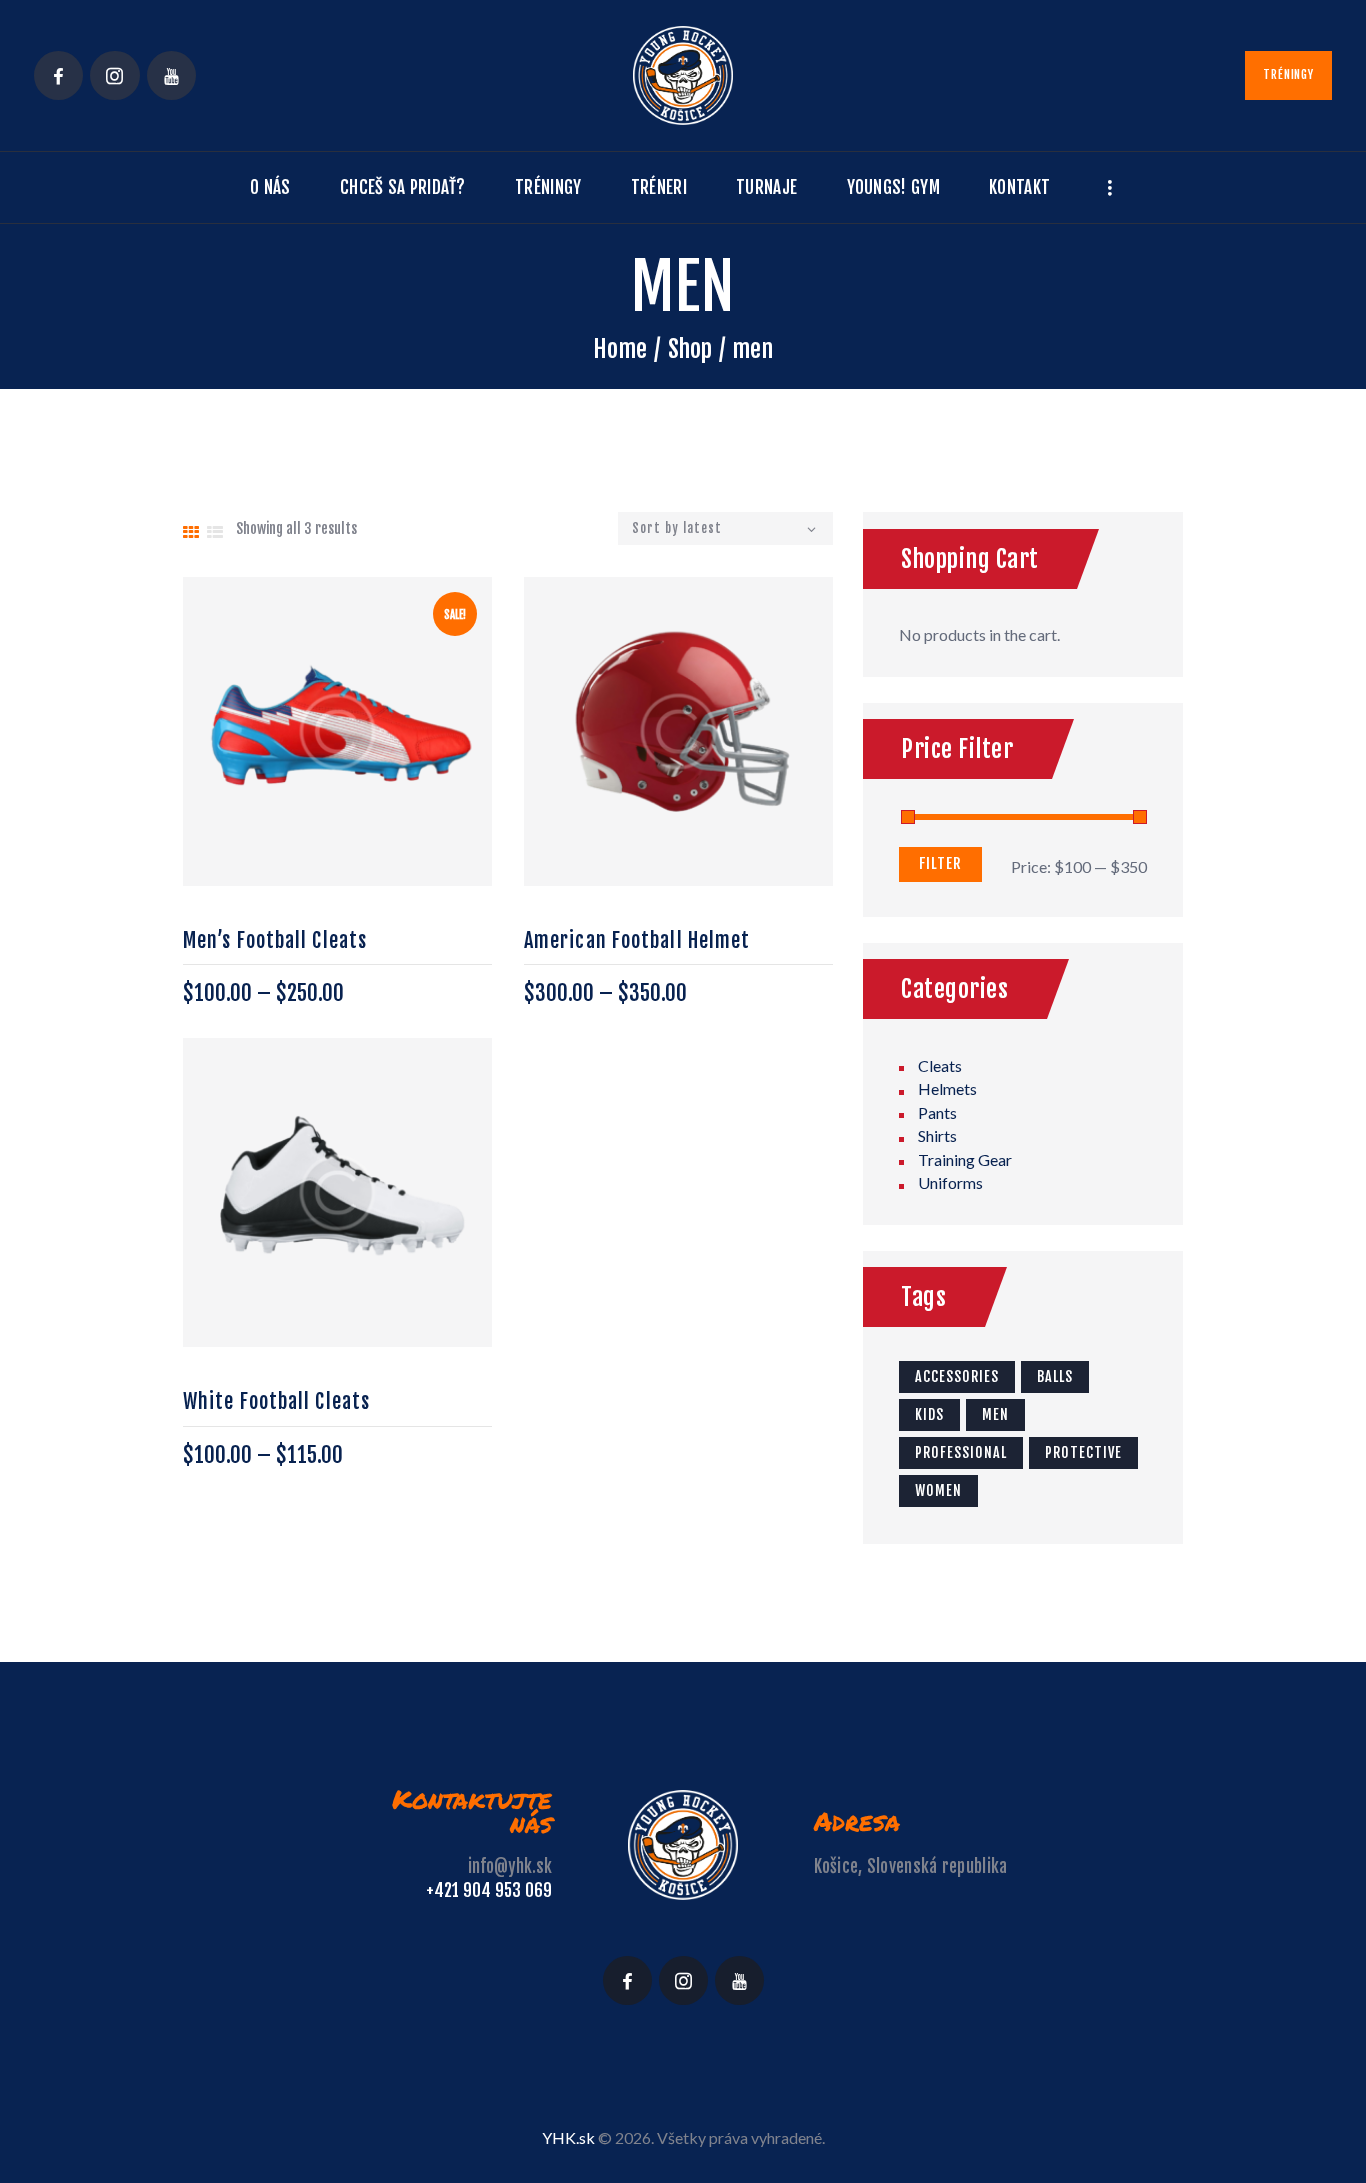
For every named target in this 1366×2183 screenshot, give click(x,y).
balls (1055, 1376)
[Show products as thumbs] (191, 531)
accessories (957, 1376)
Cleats (940, 1065)
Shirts (937, 1135)
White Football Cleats (276, 1401)
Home (620, 349)
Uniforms (950, 1182)
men (995, 1414)
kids (929, 1414)
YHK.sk (568, 2137)
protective (1083, 1452)
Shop (690, 349)
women (938, 1490)
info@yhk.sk (510, 1866)
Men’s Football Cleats (275, 940)
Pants (937, 1112)
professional (961, 1452)
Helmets (947, 1088)
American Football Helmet (637, 940)
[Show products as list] (215, 531)
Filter (940, 863)
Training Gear (965, 1159)
